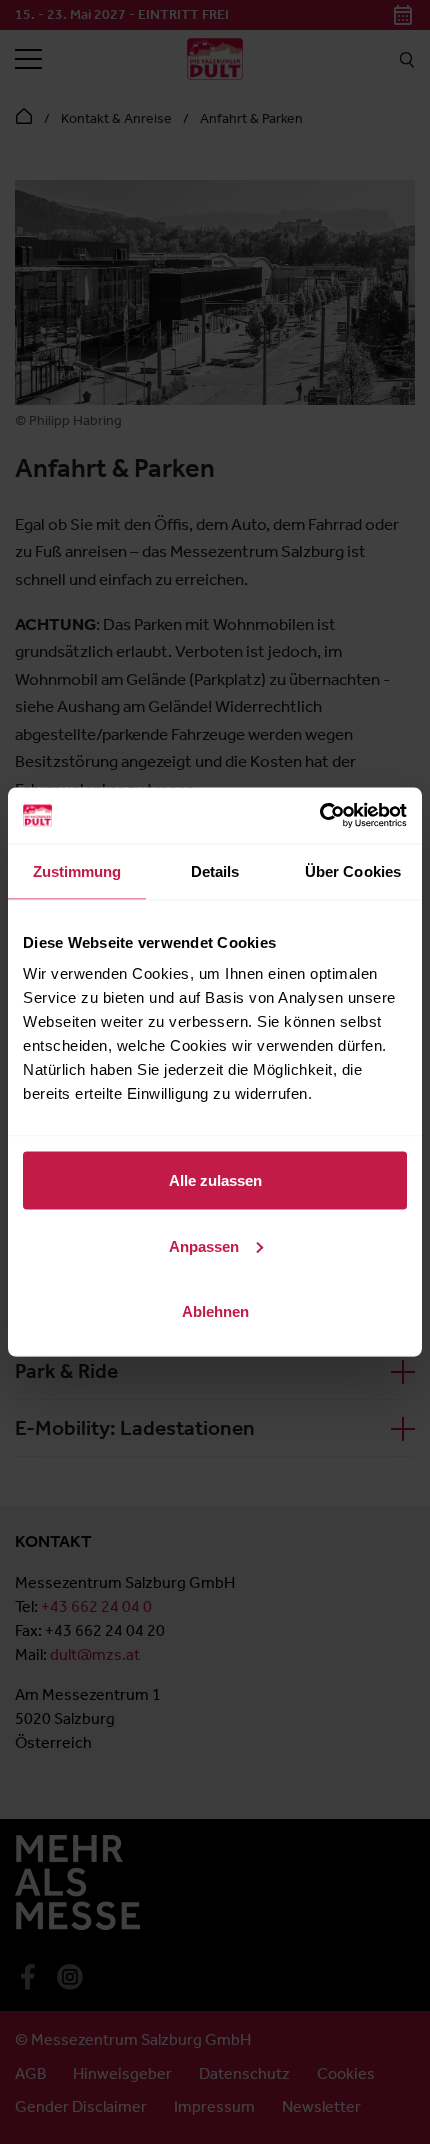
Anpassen (204, 1245)
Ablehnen (215, 1311)
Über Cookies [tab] (353, 870)
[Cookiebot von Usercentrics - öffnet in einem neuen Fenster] (319, 816)
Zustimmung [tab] (77, 870)
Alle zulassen (215, 1180)
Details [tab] (215, 870)
